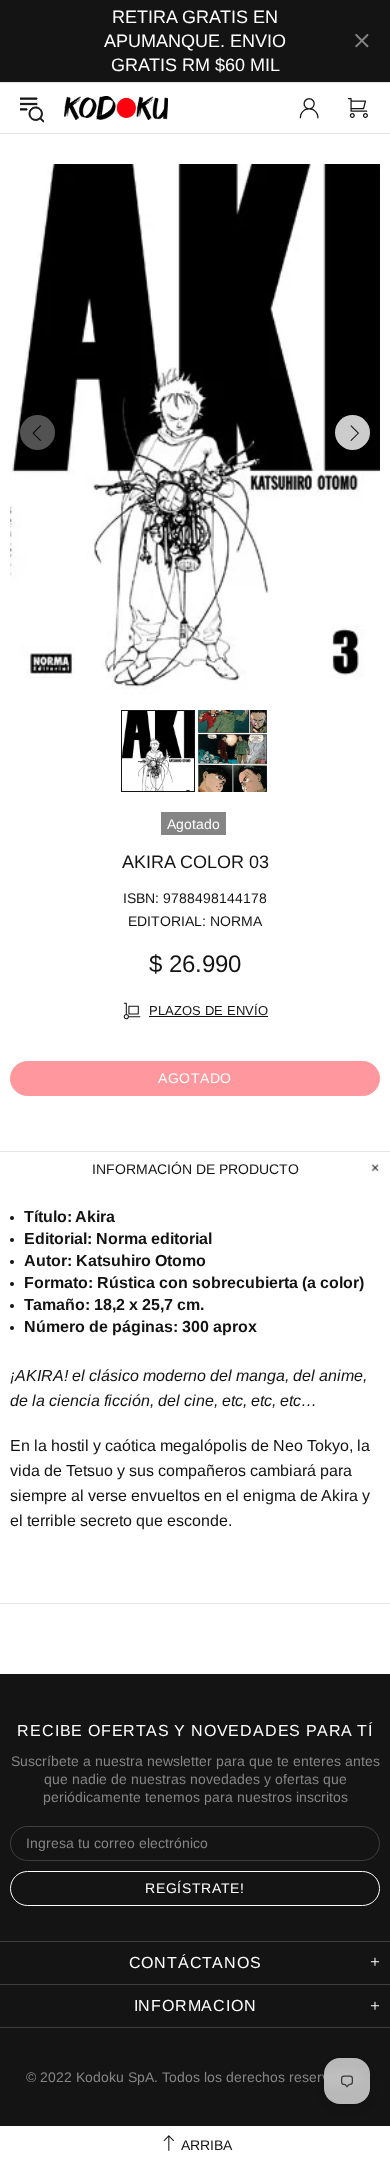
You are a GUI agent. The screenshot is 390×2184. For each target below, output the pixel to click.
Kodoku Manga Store (116, 107)
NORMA (236, 921)
